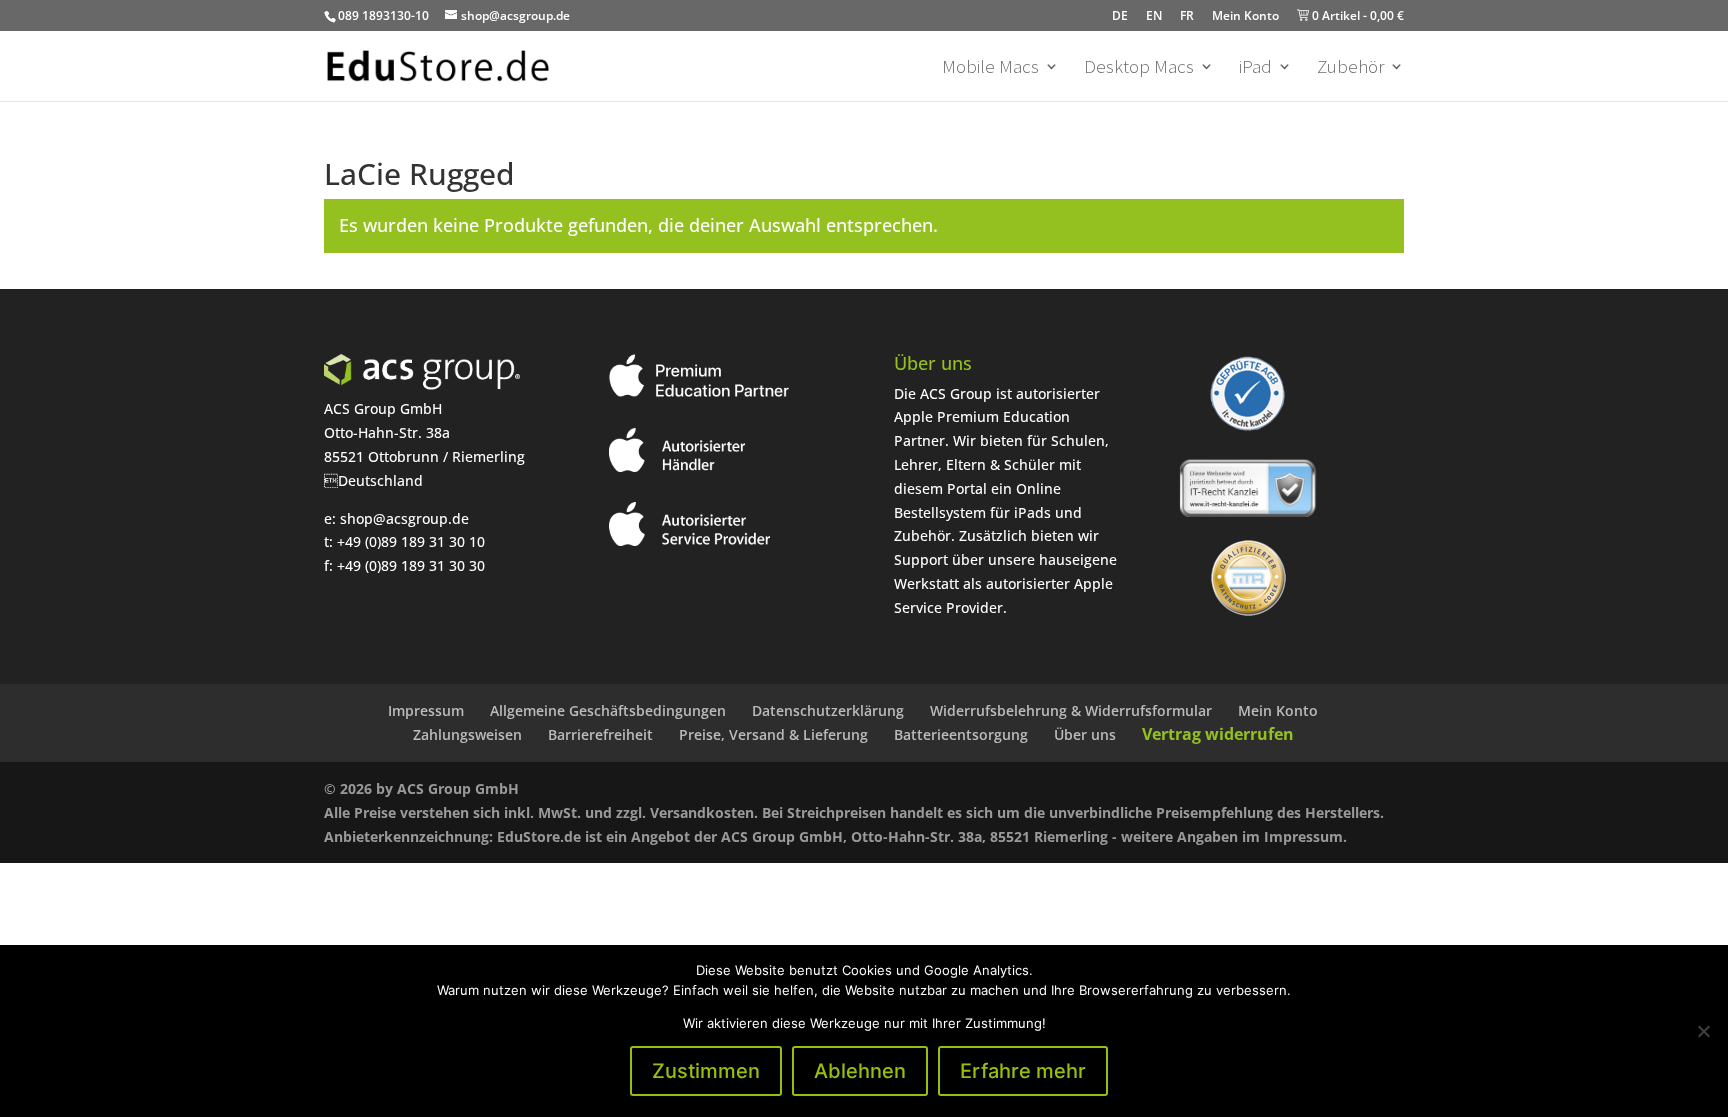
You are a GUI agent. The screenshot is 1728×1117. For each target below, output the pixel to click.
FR (1187, 15)
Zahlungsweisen (467, 734)
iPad (1255, 68)
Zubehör (1350, 68)
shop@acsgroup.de (404, 518)
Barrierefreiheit (600, 734)
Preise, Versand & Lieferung (773, 734)
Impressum (426, 710)
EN (1154, 15)
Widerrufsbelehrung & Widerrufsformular (1071, 710)
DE (1120, 15)
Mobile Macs (990, 68)
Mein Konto (1245, 15)
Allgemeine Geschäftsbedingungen (608, 710)
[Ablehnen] (1703, 1031)
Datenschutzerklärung (828, 710)
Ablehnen (860, 1071)
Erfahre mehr (1023, 1071)
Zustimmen (706, 1071)
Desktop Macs (1139, 68)
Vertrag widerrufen (1218, 734)
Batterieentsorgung (961, 734)
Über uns (1085, 734)
